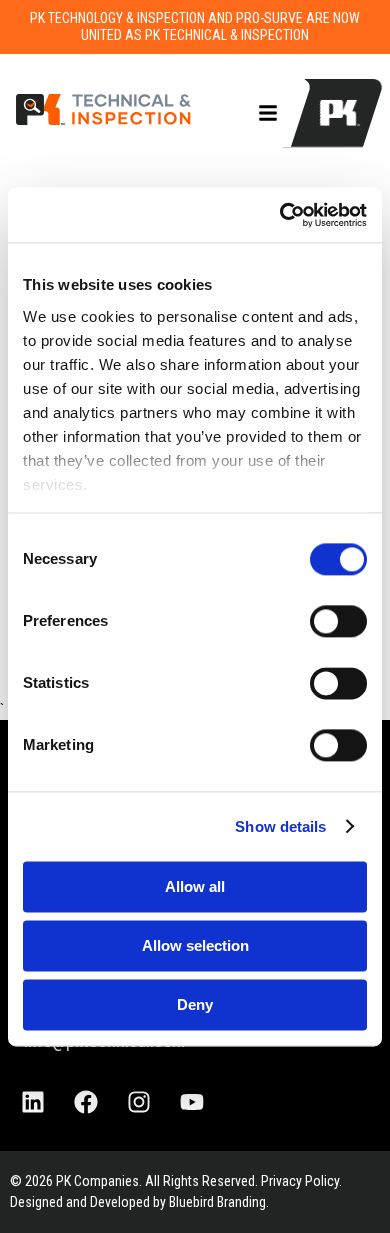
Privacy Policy (300, 1181)
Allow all (195, 886)
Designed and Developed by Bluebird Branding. (139, 1202)
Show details (280, 826)
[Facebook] (86, 1102)
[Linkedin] (33, 1102)
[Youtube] (192, 1102)
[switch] (338, 621)
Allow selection (195, 945)
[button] (268, 113)
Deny (195, 1004)
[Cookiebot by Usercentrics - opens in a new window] (280, 215)
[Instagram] (139, 1102)
